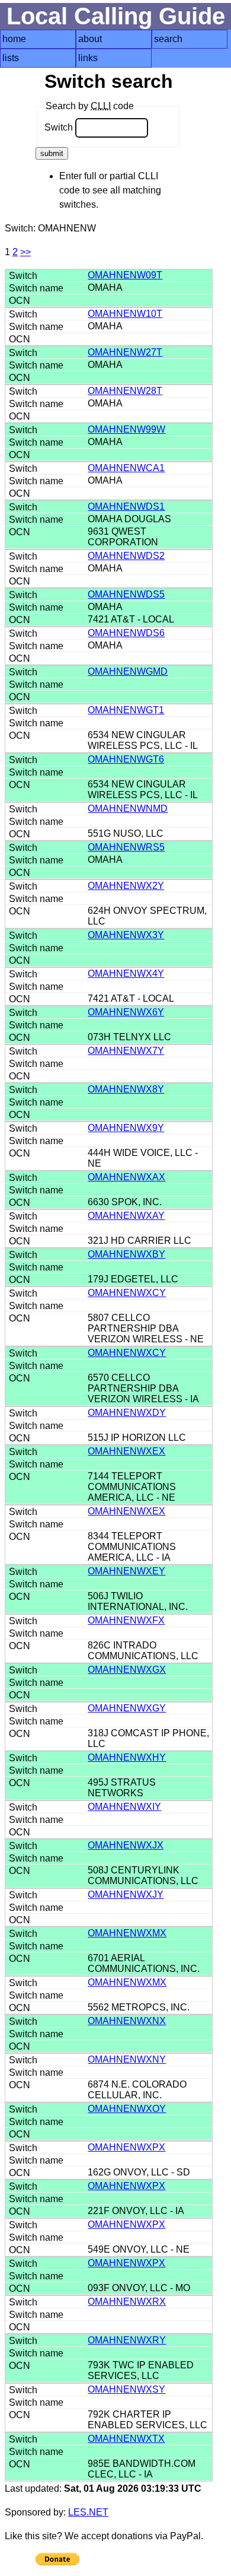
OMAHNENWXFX (126, 1620)
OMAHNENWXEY (126, 1571)
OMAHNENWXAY (126, 1216)
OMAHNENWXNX (127, 2021)
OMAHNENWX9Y (126, 1128)
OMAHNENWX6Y (126, 1012)
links (88, 58)
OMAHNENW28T (125, 391)
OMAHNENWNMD (128, 809)
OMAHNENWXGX (127, 1670)
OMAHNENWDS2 (126, 556)
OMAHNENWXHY (127, 1757)
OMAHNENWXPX (126, 2147)
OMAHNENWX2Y (126, 886)
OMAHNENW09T (125, 275)
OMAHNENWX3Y (126, 935)
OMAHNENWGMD (128, 671)
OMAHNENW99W (126, 429)
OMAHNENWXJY (126, 1894)
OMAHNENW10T (125, 314)
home (14, 39)
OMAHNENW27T (125, 352)
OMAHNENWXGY (127, 1708)
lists (11, 58)
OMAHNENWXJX (126, 1845)
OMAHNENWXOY (127, 2109)
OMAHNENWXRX (127, 2302)
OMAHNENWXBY (126, 1254)
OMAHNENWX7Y (126, 1051)
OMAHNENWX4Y (126, 973)
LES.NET (88, 2512)
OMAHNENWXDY (127, 1413)
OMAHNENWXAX (126, 1177)
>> (25, 252)
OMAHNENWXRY (127, 2340)
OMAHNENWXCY (127, 1293)
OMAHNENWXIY (124, 1807)
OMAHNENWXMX (127, 1933)
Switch (60, 127)
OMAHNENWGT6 (126, 759)
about (90, 39)
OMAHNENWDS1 (126, 506)
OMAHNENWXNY (127, 2059)
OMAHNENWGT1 (126, 710)
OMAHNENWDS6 (126, 633)
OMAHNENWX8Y (126, 1089)
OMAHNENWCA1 (126, 468)
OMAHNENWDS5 (126, 594)
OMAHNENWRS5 (126, 847)
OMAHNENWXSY (126, 2389)
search (168, 39)
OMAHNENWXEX (126, 1451)
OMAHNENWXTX (126, 2439)
